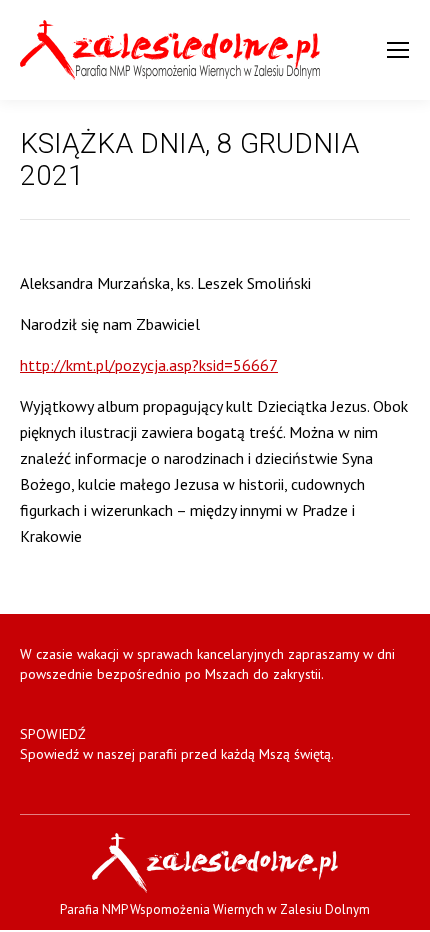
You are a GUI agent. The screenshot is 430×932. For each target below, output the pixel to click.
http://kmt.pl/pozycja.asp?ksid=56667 (149, 365)
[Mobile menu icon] (398, 50)
